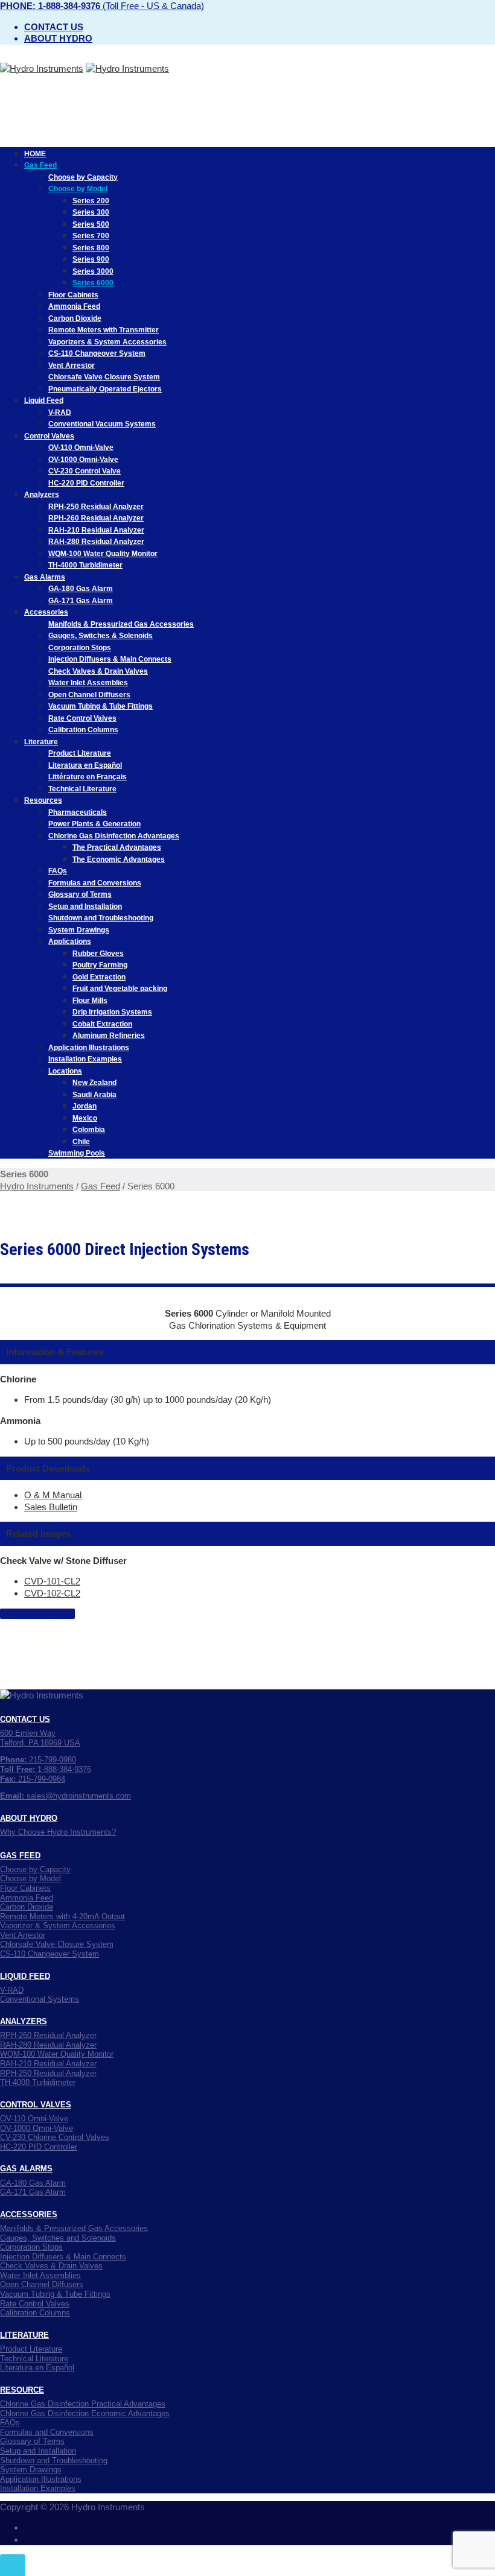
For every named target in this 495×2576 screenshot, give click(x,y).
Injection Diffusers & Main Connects (110, 659)
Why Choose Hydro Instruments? (58, 1832)
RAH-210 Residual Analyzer (96, 530)
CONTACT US (25, 1719)
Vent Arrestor (72, 366)
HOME (35, 154)
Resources (43, 800)
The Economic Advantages (119, 859)
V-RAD (60, 413)
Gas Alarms (45, 577)
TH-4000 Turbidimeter (85, 565)
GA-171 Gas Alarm (81, 601)
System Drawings (79, 930)
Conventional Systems (40, 1999)
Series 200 (91, 201)
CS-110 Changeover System (97, 353)
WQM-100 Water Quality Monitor (103, 554)
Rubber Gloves (98, 954)
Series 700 (91, 236)
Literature (41, 742)
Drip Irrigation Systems (112, 1012)
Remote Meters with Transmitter (104, 330)
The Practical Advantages (117, 847)
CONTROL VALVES (36, 2105)
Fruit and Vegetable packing (120, 989)
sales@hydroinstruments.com (65, 1796)
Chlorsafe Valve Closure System (104, 377)
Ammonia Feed (74, 306)
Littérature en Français (88, 777)
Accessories (46, 612)
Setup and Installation (85, 907)
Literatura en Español (85, 765)
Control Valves (49, 436)
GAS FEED (20, 1856)
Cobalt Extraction (102, 1024)
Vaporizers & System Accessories (107, 342)
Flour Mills (90, 1001)
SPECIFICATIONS (37, 1614)
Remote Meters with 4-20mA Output (62, 1916)
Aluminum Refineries (109, 1036)
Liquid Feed (44, 400)
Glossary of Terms (80, 894)
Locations (65, 1071)
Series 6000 (93, 283)
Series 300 (91, 212)
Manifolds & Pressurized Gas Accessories (121, 624)
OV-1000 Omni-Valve (83, 460)
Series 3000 (93, 271)
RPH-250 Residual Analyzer (96, 507)
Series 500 (91, 224)
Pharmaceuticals (78, 812)
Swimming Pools (77, 1153)
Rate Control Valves (82, 718)
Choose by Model (78, 189)
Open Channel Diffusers (89, 695)
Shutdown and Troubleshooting (101, 918)
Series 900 (91, 259)
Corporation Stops (80, 648)
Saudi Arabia (94, 1095)
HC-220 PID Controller (86, 483)
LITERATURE (24, 2335)
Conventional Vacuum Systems (102, 424)
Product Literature (80, 753)
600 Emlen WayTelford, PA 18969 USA (40, 1738)
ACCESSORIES (29, 2214)
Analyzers (42, 495)
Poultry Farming (100, 965)
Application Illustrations (89, 1048)
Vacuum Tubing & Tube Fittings (101, 706)
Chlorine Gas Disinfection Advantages (114, 836)
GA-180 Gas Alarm (81, 589)
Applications (70, 941)
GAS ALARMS (26, 2169)
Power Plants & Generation (94, 824)
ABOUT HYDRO (29, 1818)
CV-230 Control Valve (85, 471)
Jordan (85, 1106)
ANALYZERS (24, 2021)
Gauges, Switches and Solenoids (58, 2238)
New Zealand (94, 1083)
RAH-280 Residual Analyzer (96, 542)
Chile (81, 1142)
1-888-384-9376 (46, 1769)
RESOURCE (22, 2390)
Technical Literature (82, 789)
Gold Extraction (99, 977)
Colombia (89, 1130)
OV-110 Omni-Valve (81, 448)
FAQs (58, 871)
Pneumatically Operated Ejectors (105, 389)
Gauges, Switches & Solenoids (101, 636)
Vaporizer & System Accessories (58, 1926)
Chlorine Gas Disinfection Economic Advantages (85, 2413)
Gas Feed (40, 165)
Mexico (85, 1118)
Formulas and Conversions (95, 883)
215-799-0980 (38, 1760)
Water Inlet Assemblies (88, 683)
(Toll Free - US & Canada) (102, 6)
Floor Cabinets (73, 295)
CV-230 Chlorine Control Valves (55, 2137)
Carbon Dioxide (75, 318)
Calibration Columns (83, 730)
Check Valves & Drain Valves (98, 671)
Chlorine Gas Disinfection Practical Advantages (83, 2404)
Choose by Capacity (83, 177)
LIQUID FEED (25, 1976)
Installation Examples (85, 1059)
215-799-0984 (33, 1779)
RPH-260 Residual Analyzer (96, 518)
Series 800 (91, 248)
